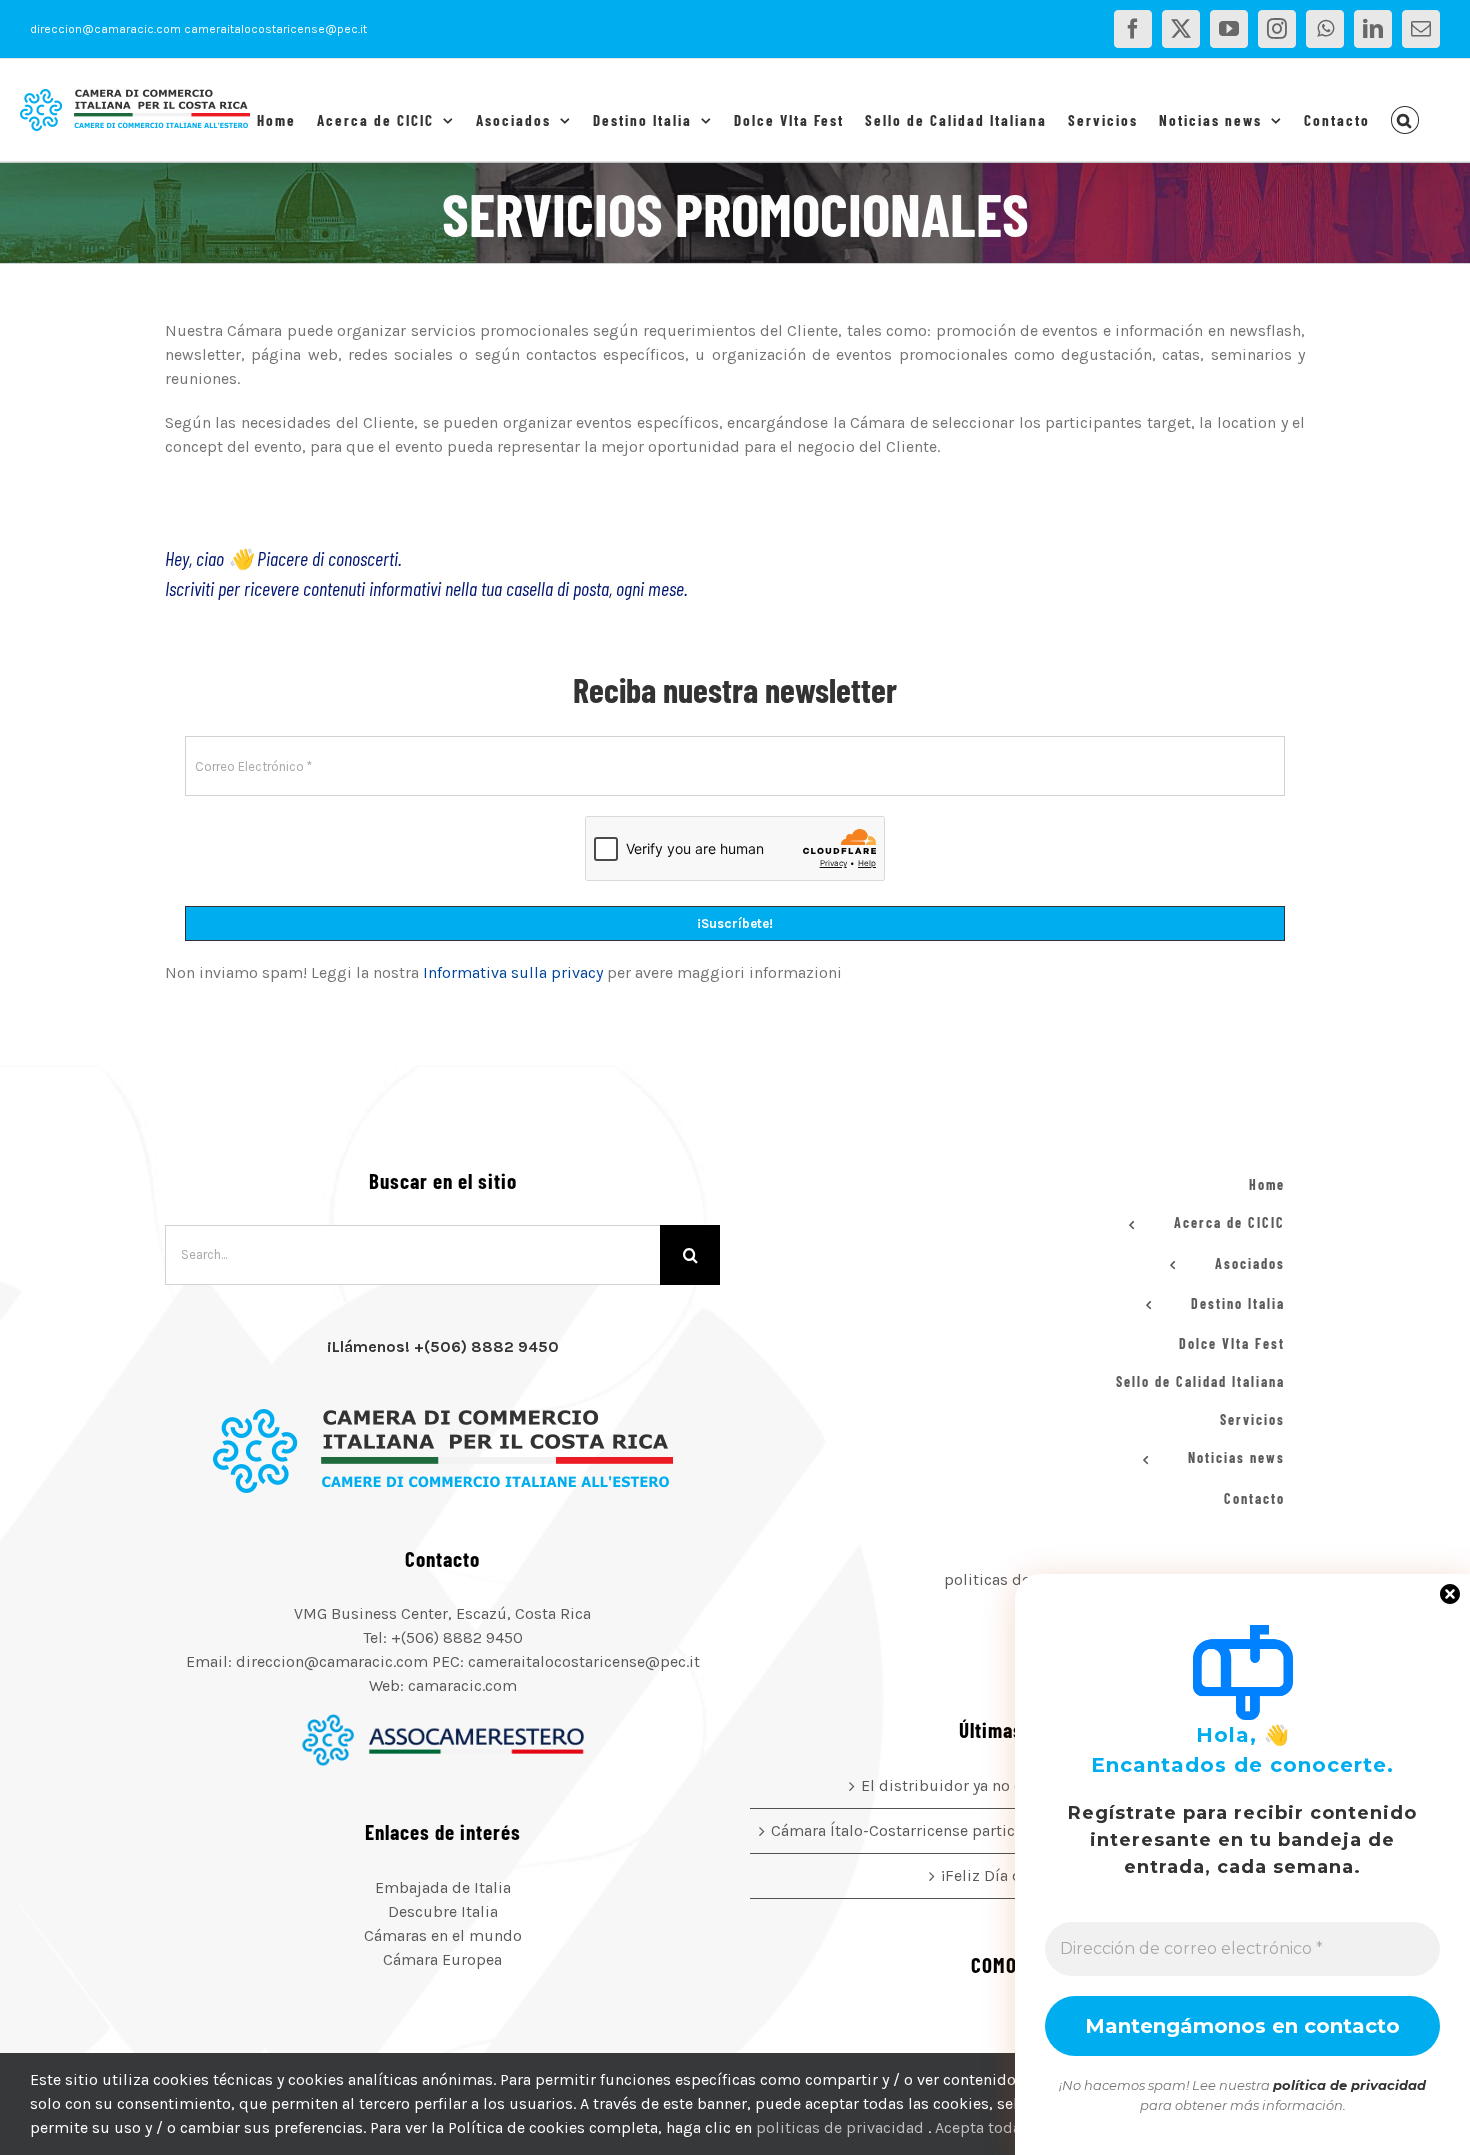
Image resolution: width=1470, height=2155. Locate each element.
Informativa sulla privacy (513, 972)
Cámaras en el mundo (443, 1935)
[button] (1405, 120)
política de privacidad (1349, 2085)
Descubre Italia (443, 1911)
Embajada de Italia (443, 1887)
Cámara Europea (442, 1959)
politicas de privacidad (842, 2127)
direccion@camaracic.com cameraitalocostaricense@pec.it (198, 29)
